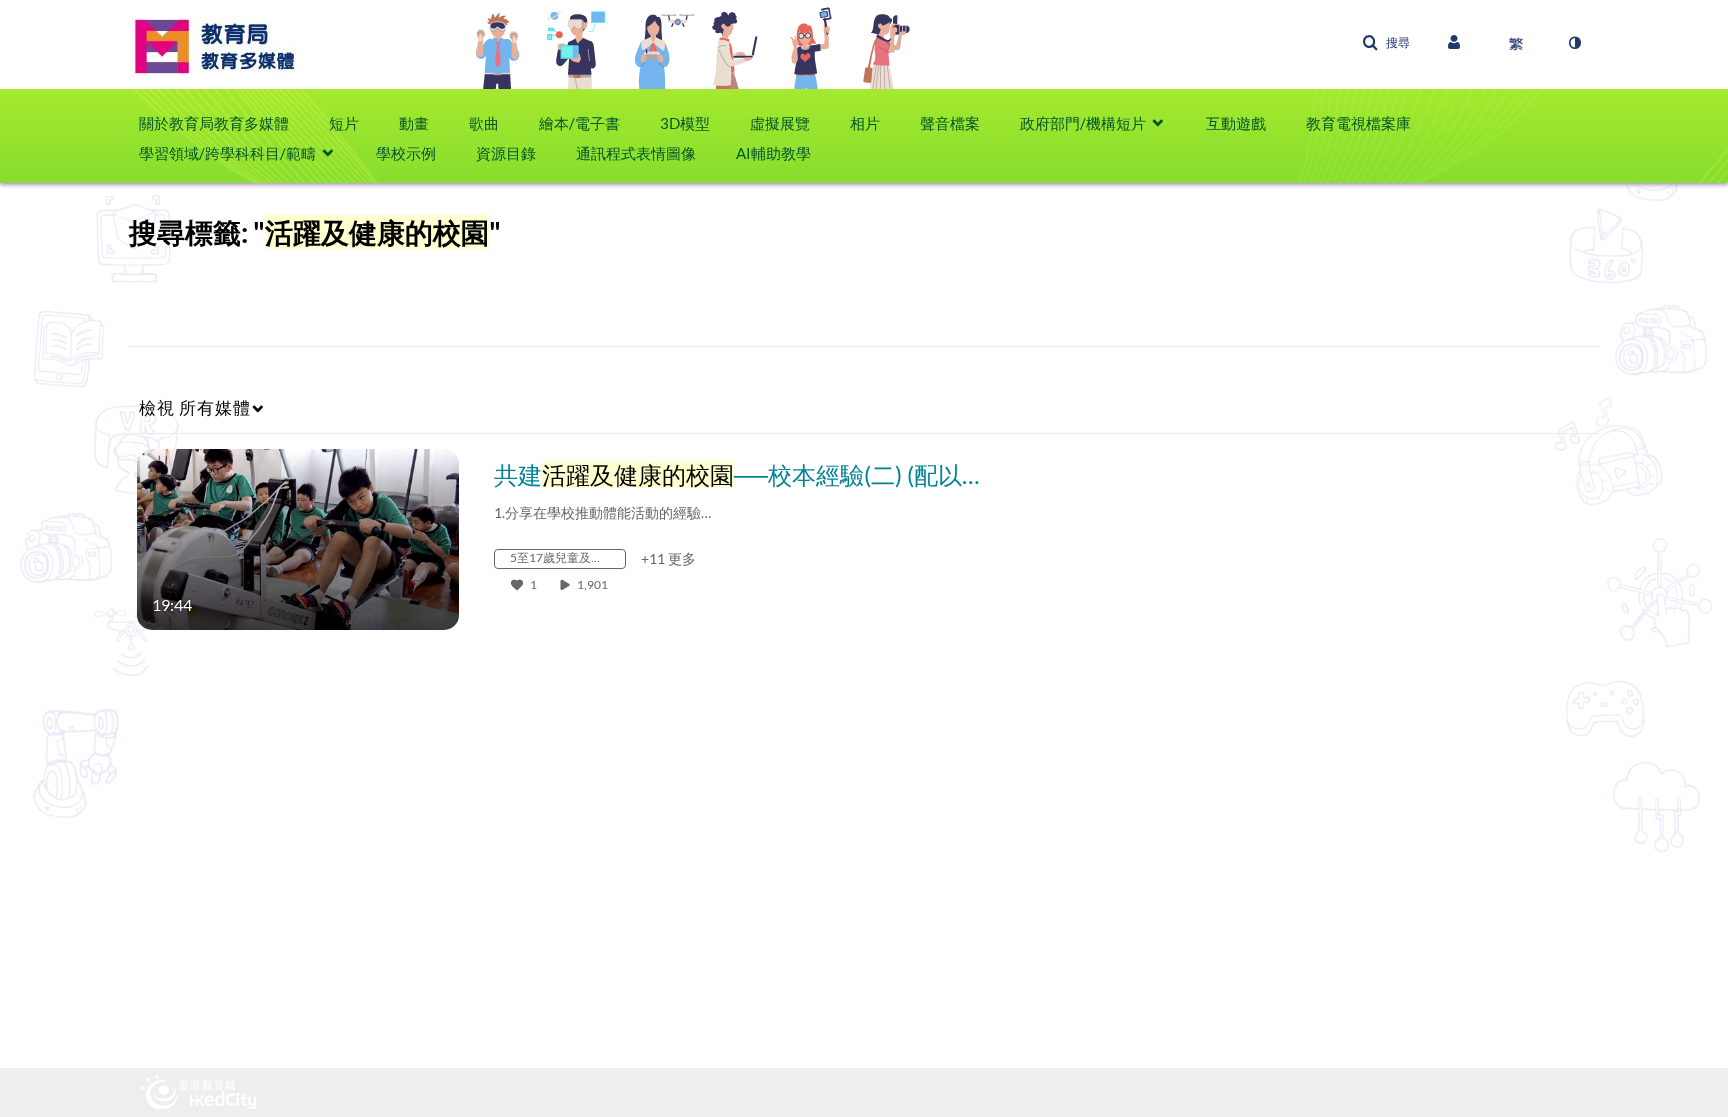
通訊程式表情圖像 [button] (636, 153)
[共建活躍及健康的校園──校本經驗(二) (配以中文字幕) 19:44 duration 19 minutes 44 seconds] (298, 537)
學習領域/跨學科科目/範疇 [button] (227, 153)
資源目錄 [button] (506, 153)
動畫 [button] (414, 123)
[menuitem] (224, 123)
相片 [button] (865, 123)
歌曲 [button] (484, 123)
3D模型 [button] (685, 123)
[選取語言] (1516, 43)
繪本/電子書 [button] (579, 123)
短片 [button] (344, 123)
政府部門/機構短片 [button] (1083, 123)
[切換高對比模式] (1574, 43)
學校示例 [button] (406, 153)
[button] (1386, 43)
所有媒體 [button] (195, 407)
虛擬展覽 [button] (780, 123)
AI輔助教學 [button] (773, 153)
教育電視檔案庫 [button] (1358, 123)
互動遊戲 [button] (1236, 123)
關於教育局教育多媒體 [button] (214, 123)
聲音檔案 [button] (950, 123)
